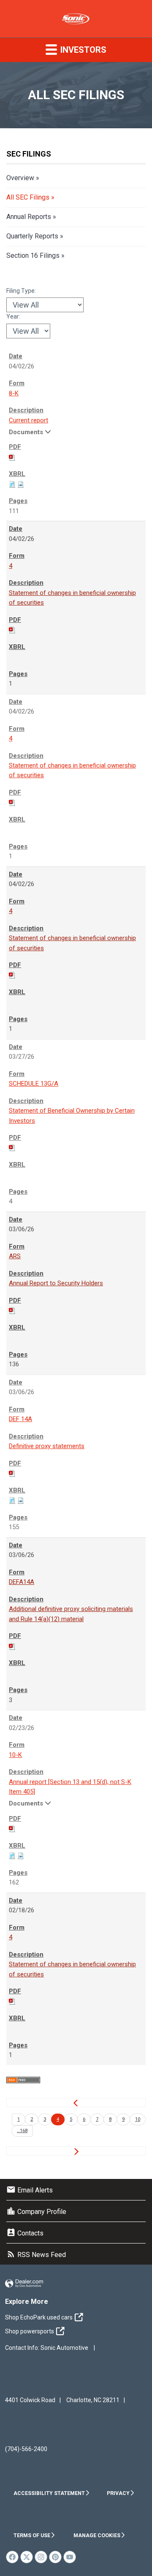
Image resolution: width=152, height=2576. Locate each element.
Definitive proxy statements (47, 1446)
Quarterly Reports (32, 236)
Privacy (118, 2493)
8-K (14, 393)
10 (138, 2119)
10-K (15, 1755)
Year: (13, 316)
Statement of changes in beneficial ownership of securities (72, 598)
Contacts (25, 2233)
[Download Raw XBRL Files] (21, 484)
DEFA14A (22, 1582)
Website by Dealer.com (24, 2284)
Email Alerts (30, 2190)
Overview (20, 178)
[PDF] (12, 457)
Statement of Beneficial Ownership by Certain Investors (72, 1115)
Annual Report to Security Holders (56, 1283)
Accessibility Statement (49, 2493)
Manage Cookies (97, 2535)
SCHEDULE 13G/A (34, 1084)
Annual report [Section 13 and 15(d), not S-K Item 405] (70, 1787)
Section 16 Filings (33, 255)
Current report (28, 420)
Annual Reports (29, 217)
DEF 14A (20, 1419)
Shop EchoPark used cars (39, 2317)
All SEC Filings (28, 197)
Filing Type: (21, 291)
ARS (15, 1256)
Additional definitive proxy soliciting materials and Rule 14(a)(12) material (71, 1614)
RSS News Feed (36, 2255)
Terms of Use (32, 2535)
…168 (22, 2131)
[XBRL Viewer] (12, 484)
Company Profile (36, 2212)
